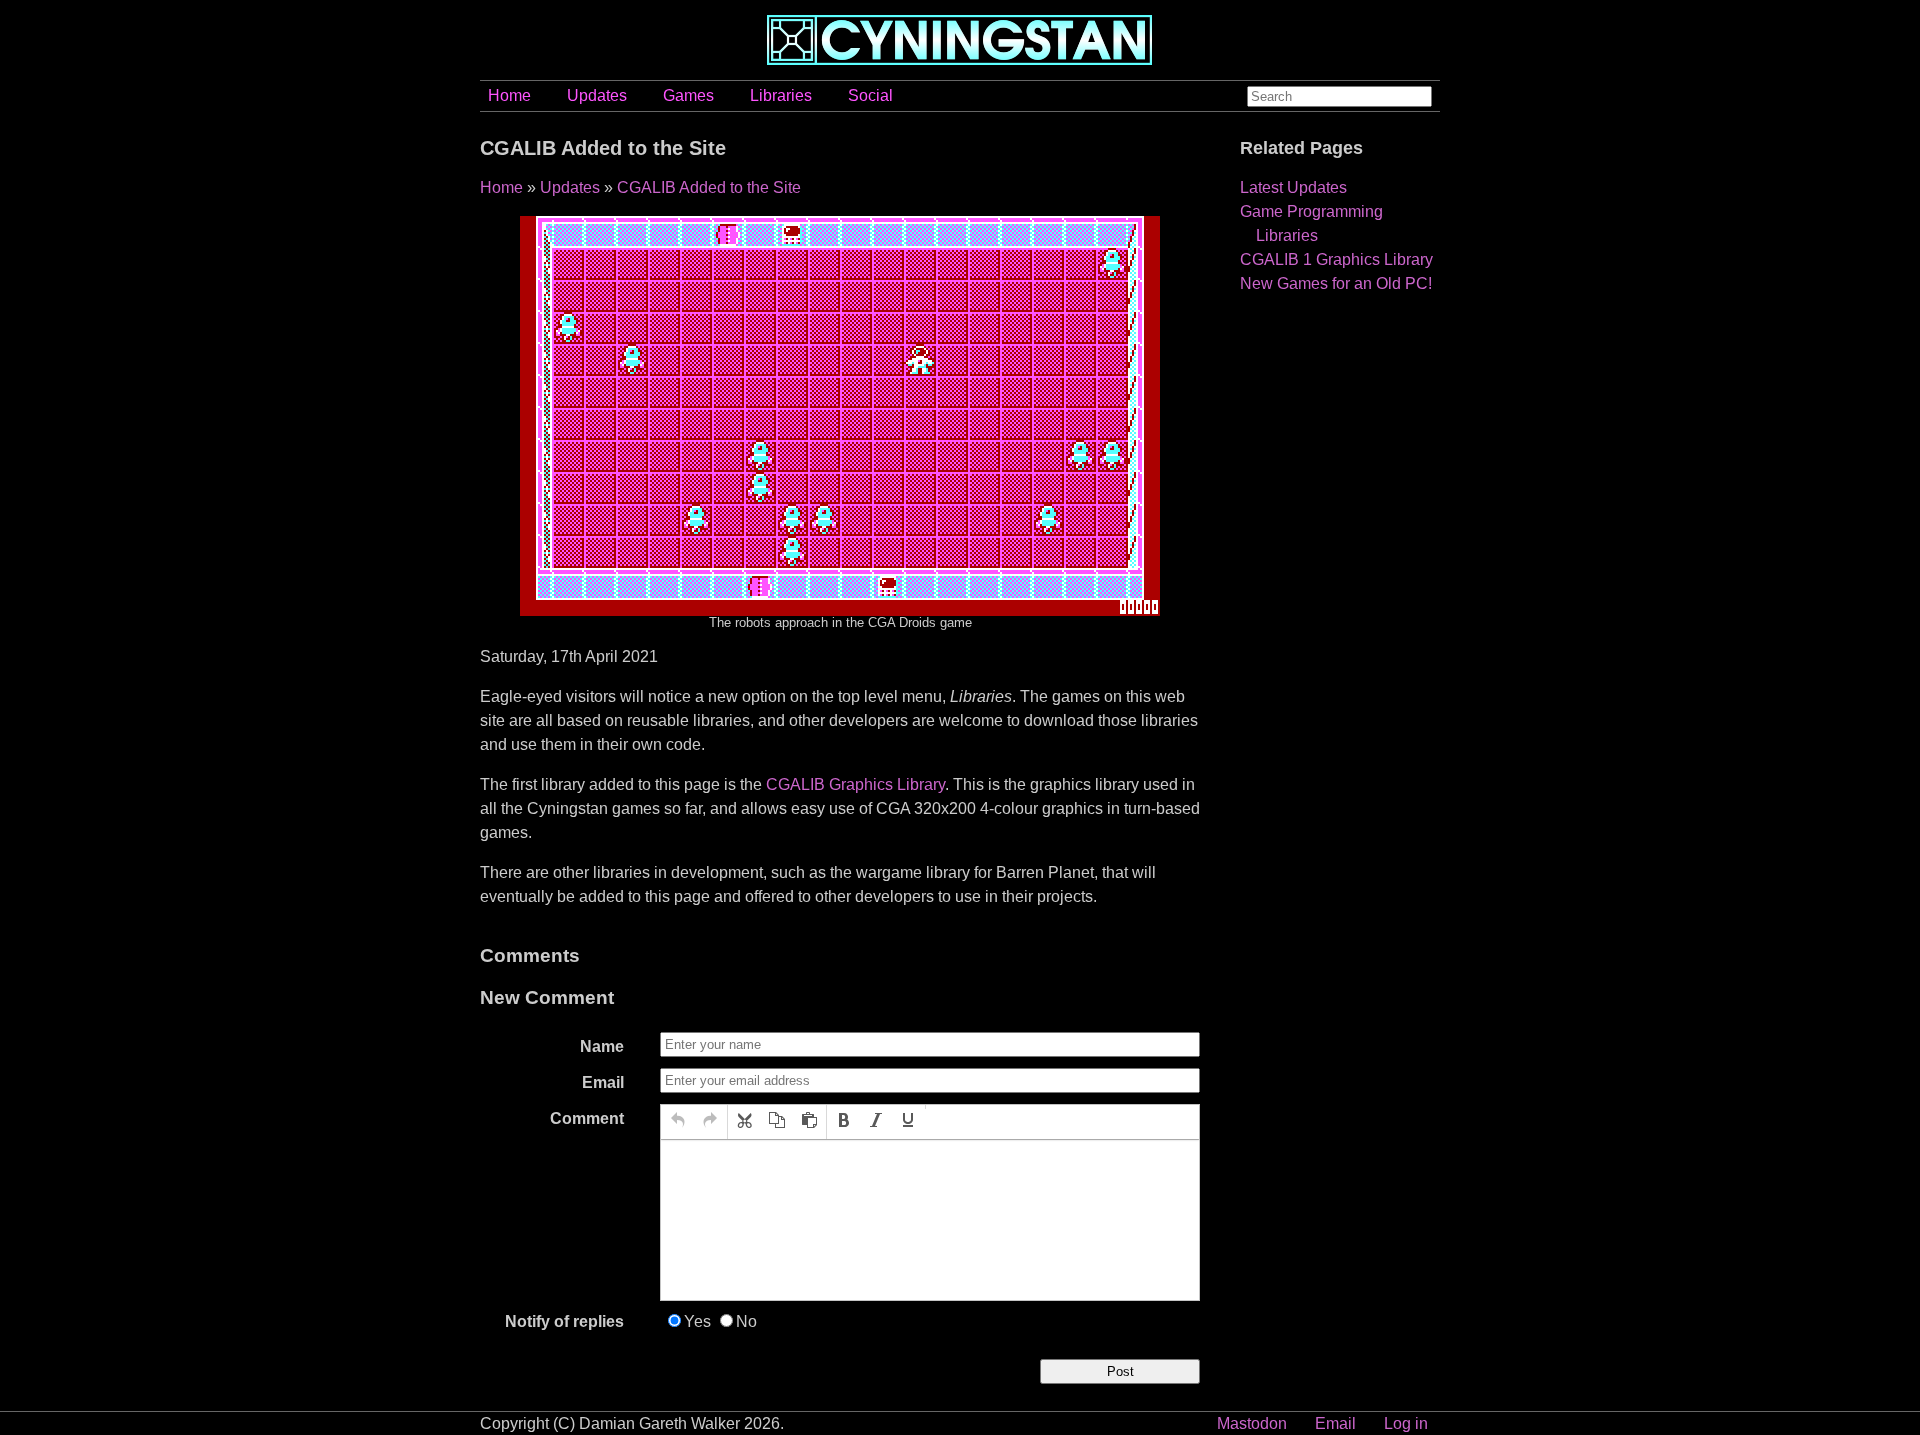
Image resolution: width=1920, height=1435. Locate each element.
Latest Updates (1293, 187)
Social (870, 95)
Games (688, 95)
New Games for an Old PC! (1336, 283)
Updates (597, 95)
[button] (678, 1122)
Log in (1406, 1423)
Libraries (781, 95)
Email (603, 1082)
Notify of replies (564, 1321)
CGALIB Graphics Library (855, 784)
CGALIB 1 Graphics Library (1336, 259)
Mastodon (1252, 1423)
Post (1120, 1371)
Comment (587, 1118)
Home (509, 95)
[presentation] (678, 1122)
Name (602, 1046)
